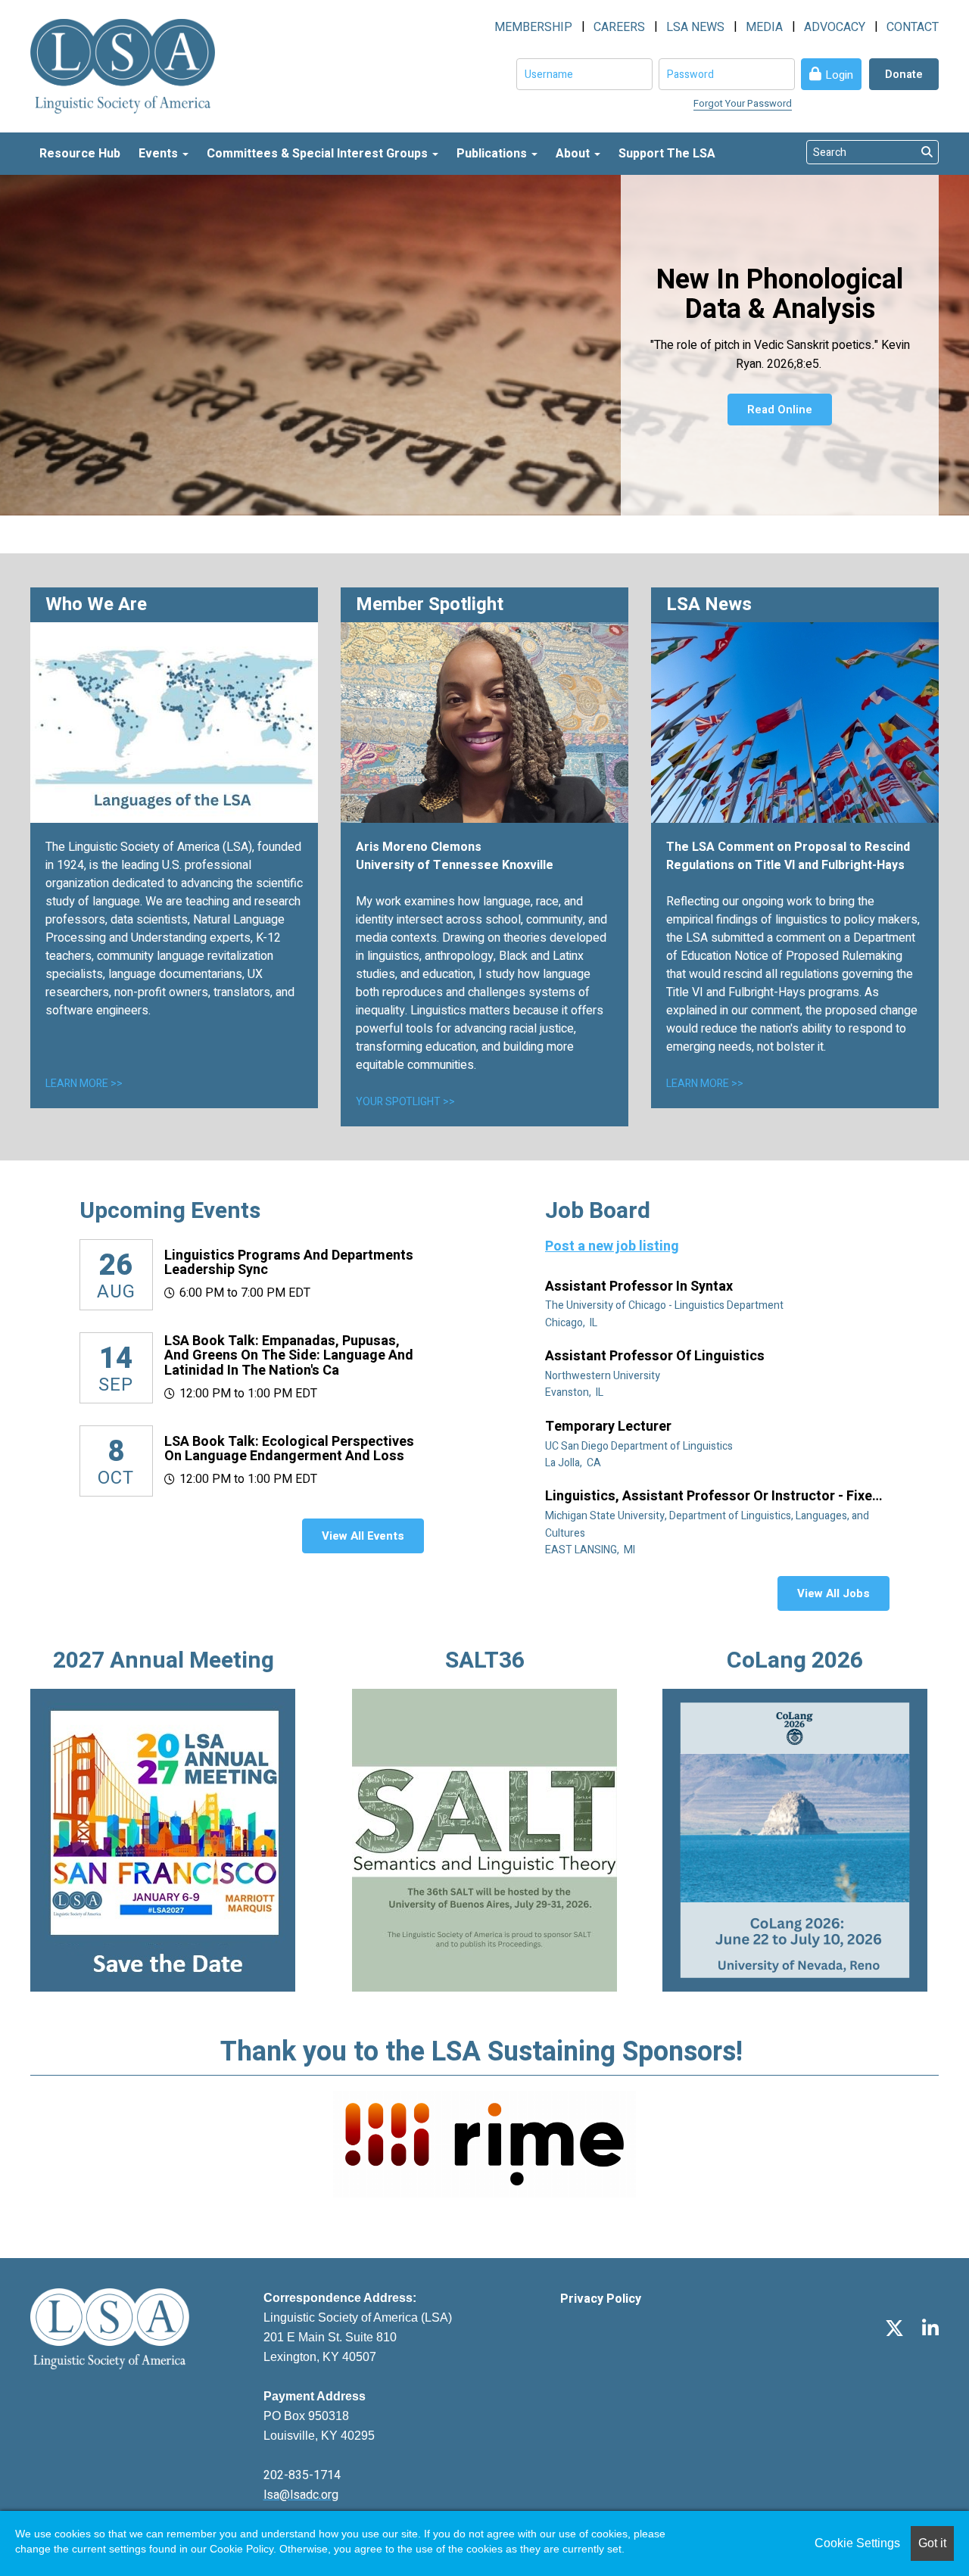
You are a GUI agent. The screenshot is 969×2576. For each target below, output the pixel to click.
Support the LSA (667, 154)
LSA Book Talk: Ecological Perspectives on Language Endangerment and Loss (289, 1449)
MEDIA (764, 27)
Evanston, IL (575, 1392)
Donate (904, 74)
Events (160, 154)
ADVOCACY (835, 27)
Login (839, 75)
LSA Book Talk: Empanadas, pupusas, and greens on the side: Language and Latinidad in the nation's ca (289, 1356)
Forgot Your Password (743, 103)
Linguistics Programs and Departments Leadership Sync (289, 1263)
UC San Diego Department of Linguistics (640, 1446)
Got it (932, 2543)
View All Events (363, 1536)
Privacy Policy (601, 2299)
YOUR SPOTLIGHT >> (405, 1102)
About (574, 154)
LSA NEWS (695, 27)
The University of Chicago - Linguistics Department (665, 1305)
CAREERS (619, 27)
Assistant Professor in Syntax (640, 1287)
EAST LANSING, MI (591, 1550)
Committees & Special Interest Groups (319, 154)
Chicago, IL (572, 1323)
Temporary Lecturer (610, 1427)
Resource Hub (80, 154)
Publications (493, 154)
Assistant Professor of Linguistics (656, 1357)
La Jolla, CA (574, 1463)
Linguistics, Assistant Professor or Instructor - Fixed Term (713, 1497)
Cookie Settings (857, 2543)
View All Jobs (833, 1593)
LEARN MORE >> (84, 1084)
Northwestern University (604, 1376)
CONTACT (913, 27)
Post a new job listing (612, 1246)
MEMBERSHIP (533, 27)
